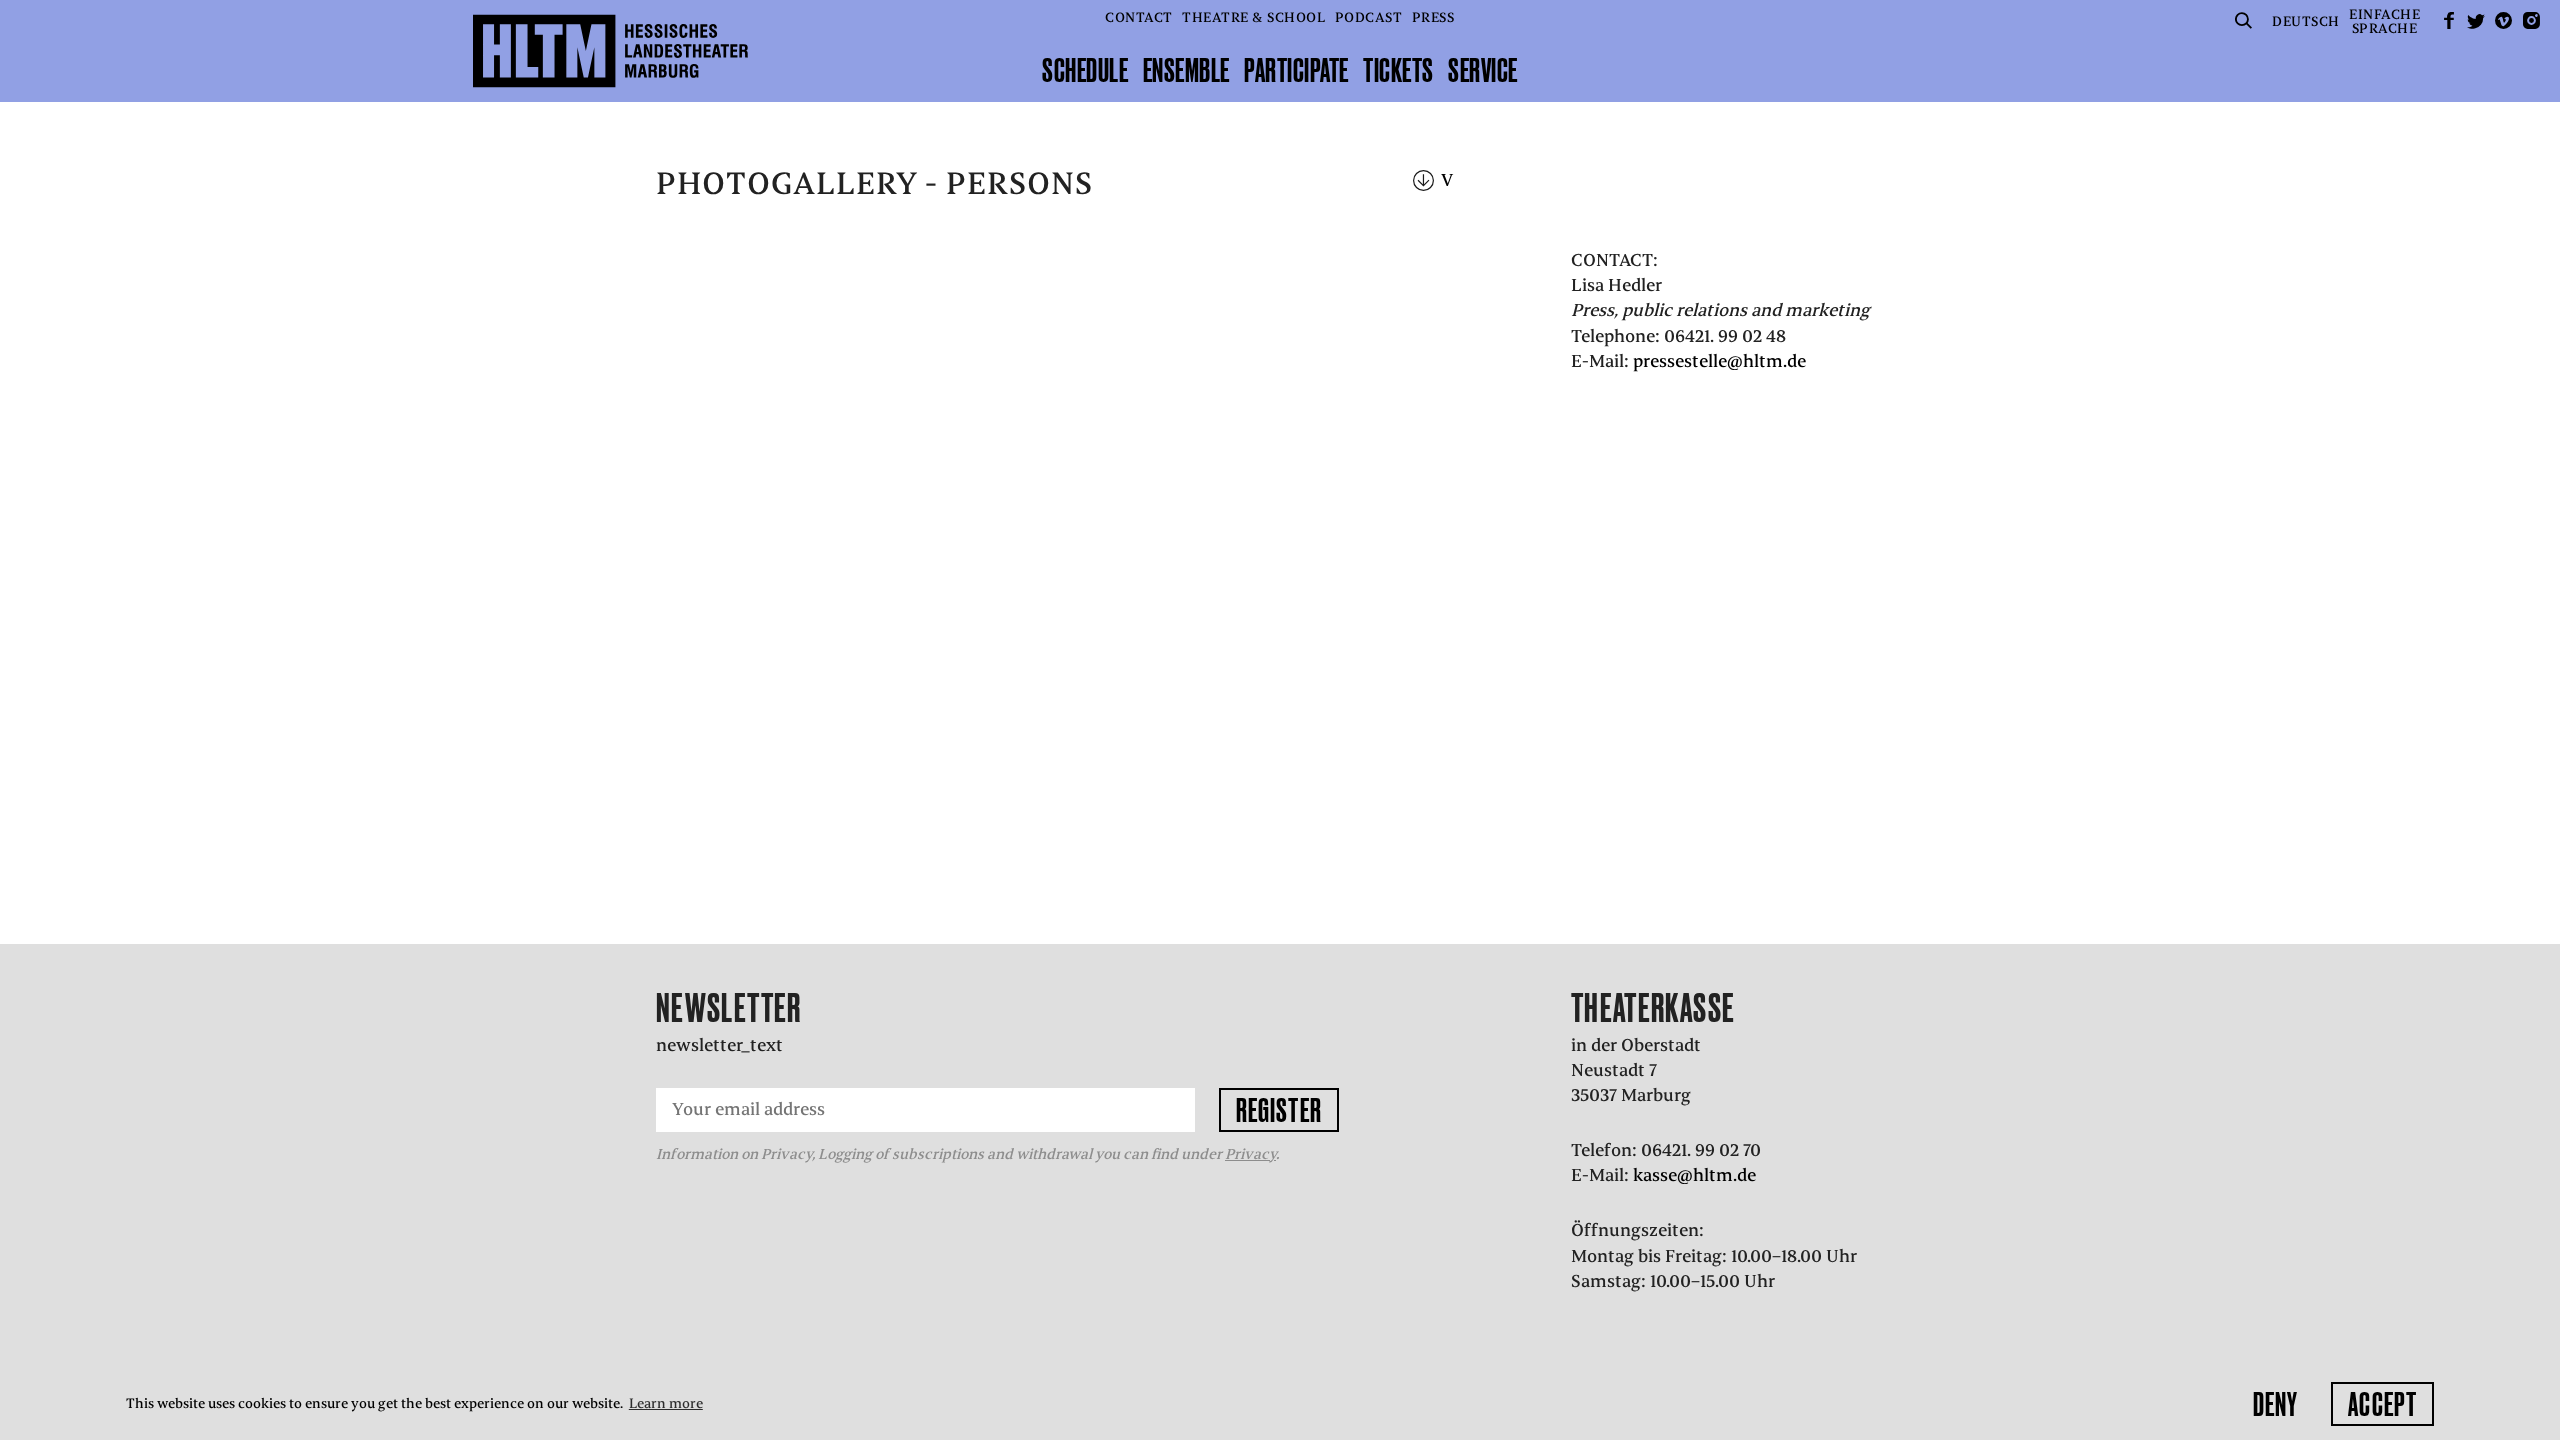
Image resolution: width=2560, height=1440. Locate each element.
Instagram (2531, 20)
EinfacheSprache (2384, 21)
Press (1433, 17)
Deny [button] (2275, 1404)
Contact (1139, 17)
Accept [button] (2382, 1404)
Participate (1296, 70)
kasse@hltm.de (1694, 1175)
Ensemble (1186, 70)
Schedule (1085, 70)
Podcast (1369, 17)
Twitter (2476, 20)
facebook (2449, 20)
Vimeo (2504, 20)
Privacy (1250, 1154)
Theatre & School (1253, 17)
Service (1483, 70)
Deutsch (2306, 21)
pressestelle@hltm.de (1719, 361)
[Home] (610, 51)
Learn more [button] (666, 1403)
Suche (2244, 20)
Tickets (1398, 70)
